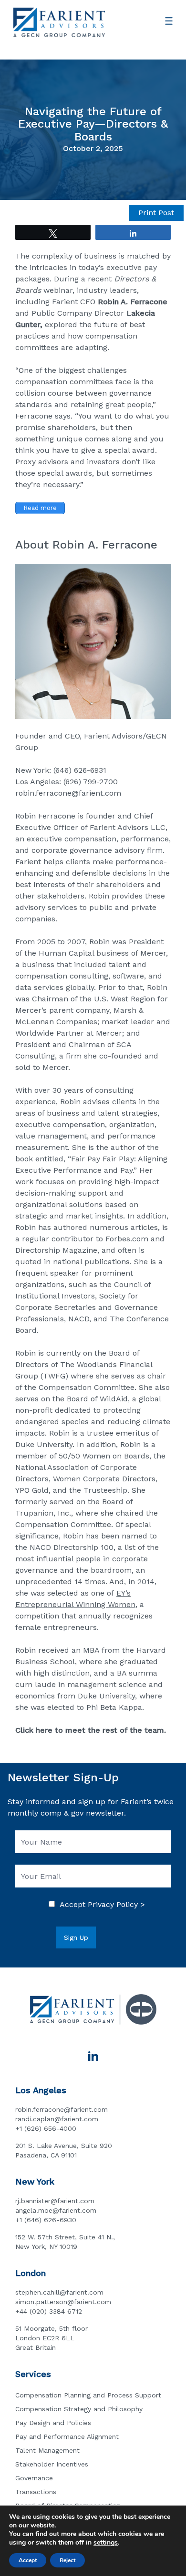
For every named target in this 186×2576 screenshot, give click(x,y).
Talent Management (47, 2450)
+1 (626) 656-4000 (46, 2128)
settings (106, 2543)
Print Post (156, 213)
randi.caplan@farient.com (57, 2119)
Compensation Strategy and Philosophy (79, 2409)
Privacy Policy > (116, 1904)
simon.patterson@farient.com (63, 2302)
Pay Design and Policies (53, 2423)
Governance (34, 2478)
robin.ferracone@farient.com (68, 793)
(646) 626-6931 (80, 770)
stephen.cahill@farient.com (59, 2292)
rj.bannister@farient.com (55, 2201)
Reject (67, 2560)
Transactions (36, 2492)
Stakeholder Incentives (52, 2464)
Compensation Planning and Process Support (88, 2395)
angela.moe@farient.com (56, 2210)
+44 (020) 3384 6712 (49, 2311)
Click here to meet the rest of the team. (91, 1730)
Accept (28, 2560)
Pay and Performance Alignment (67, 2436)
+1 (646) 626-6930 (46, 2220)
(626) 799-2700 (91, 782)
